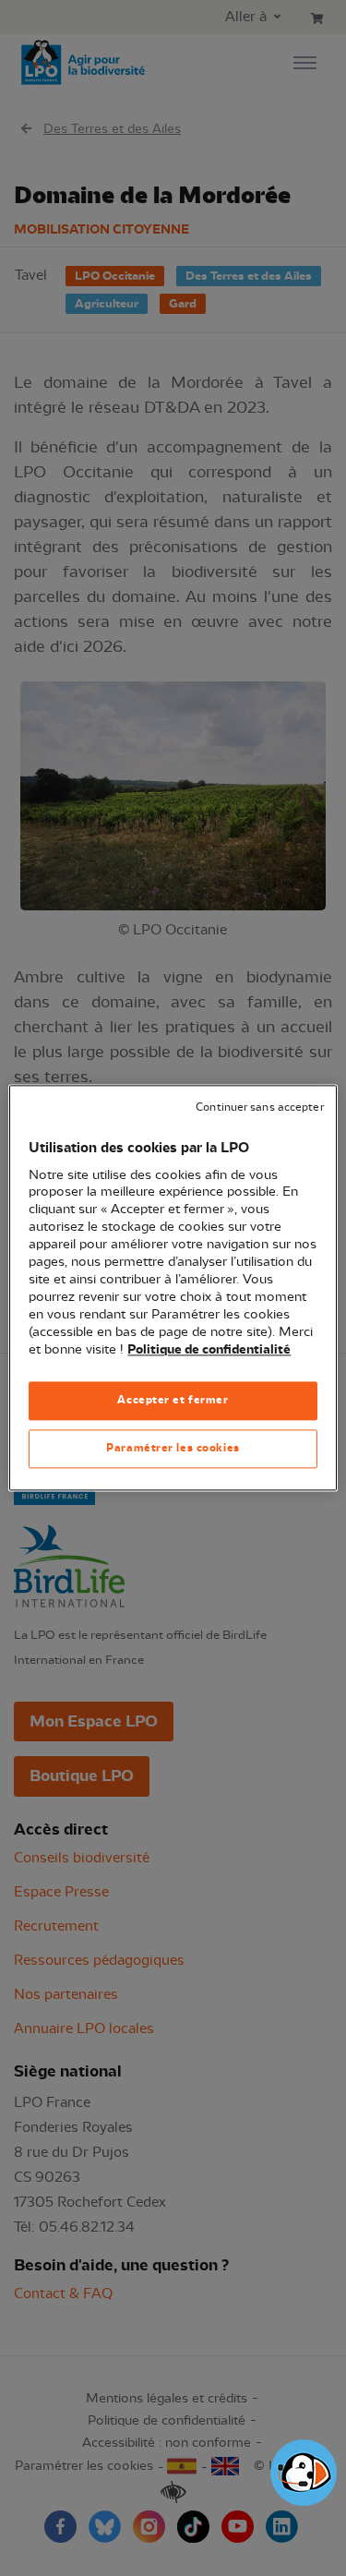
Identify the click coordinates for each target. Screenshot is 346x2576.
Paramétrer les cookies (173, 1449)
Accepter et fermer (173, 1401)
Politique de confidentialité (209, 1350)
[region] (173, 1288)
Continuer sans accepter (259, 1107)
